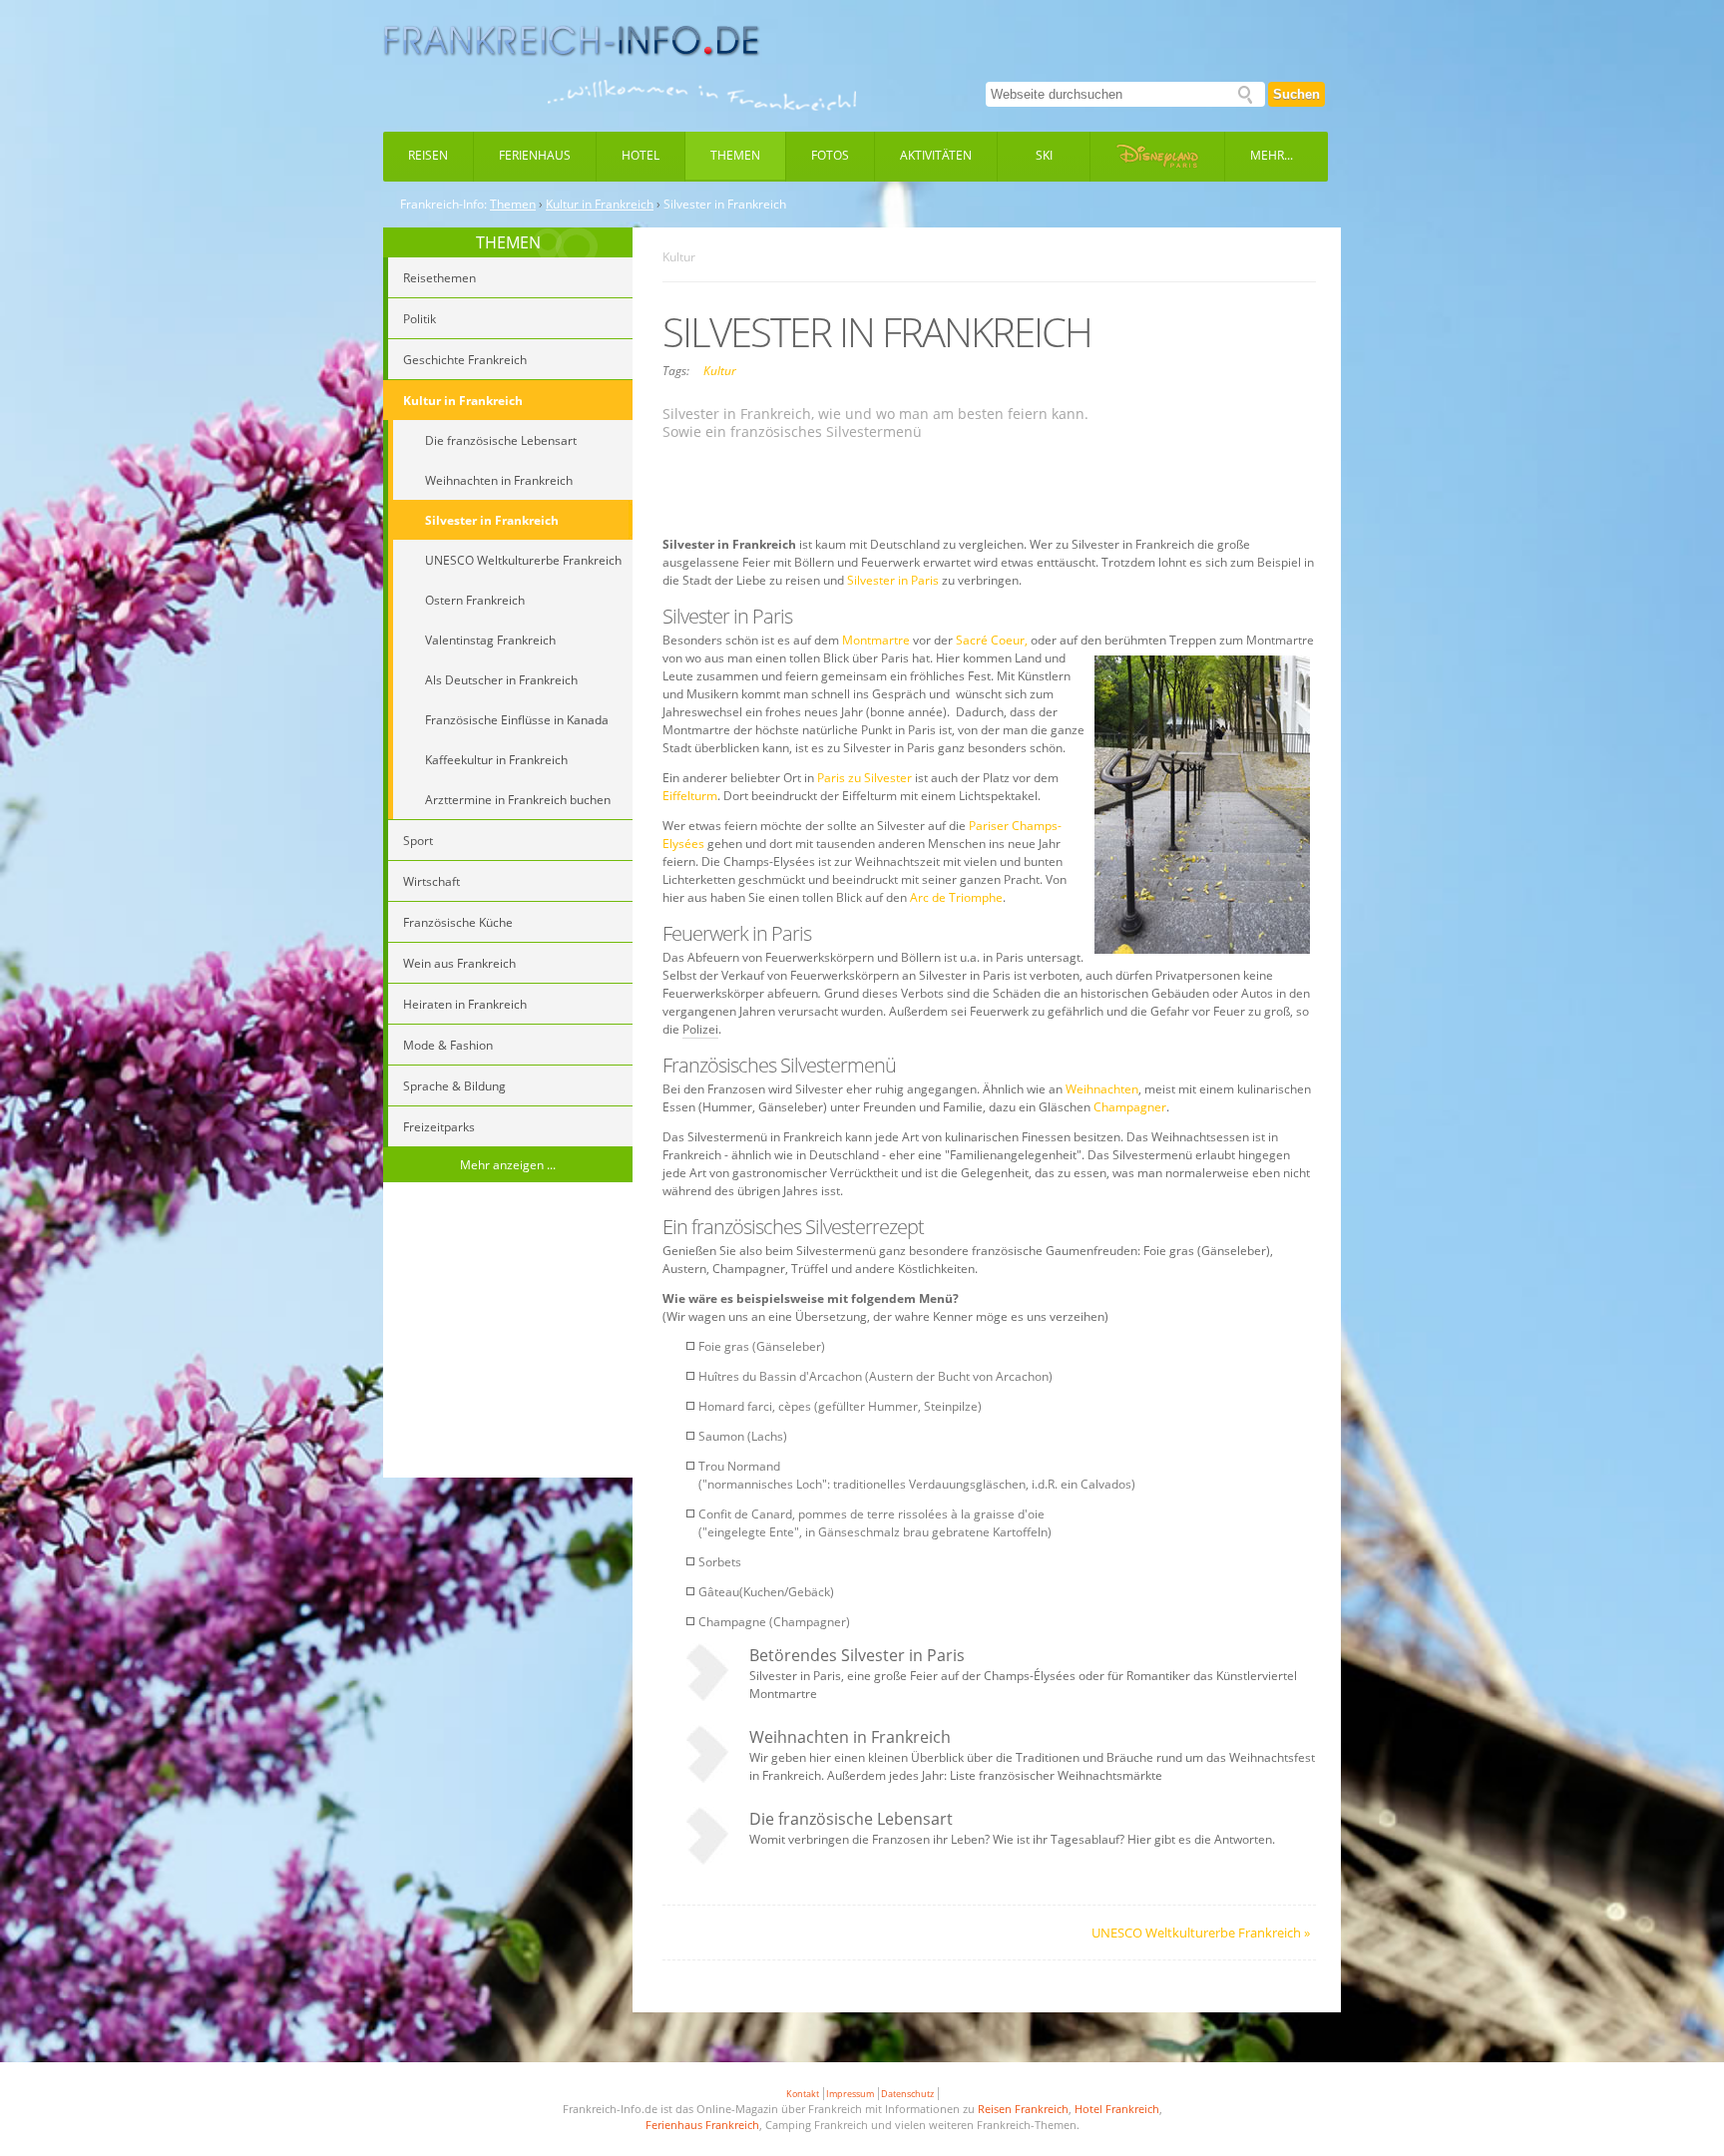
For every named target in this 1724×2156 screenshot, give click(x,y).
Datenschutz (907, 2094)
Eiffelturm (690, 796)
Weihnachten (1102, 1089)
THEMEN (508, 242)
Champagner (1130, 1107)
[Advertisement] (508, 1333)
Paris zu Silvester (864, 778)
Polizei (700, 1029)
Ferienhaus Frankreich (702, 2125)
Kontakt (803, 2094)
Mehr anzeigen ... (508, 1165)
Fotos (830, 155)
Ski (1044, 155)
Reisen (428, 155)
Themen (735, 155)
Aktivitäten (936, 155)
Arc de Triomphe (956, 897)
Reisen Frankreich (1023, 2109)
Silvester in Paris (893, 580)
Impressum (850, 2094)
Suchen (1296, 94)
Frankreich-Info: (443, 205)
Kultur (720, 371)
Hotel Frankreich (1117, 2109)
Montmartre (877, 640)
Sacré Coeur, (992, 640)
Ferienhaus (535, 155)
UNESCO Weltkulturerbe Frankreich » (1201, 1933)
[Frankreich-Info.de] (572, 41)
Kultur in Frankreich (600, 205)
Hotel (641, 155)
